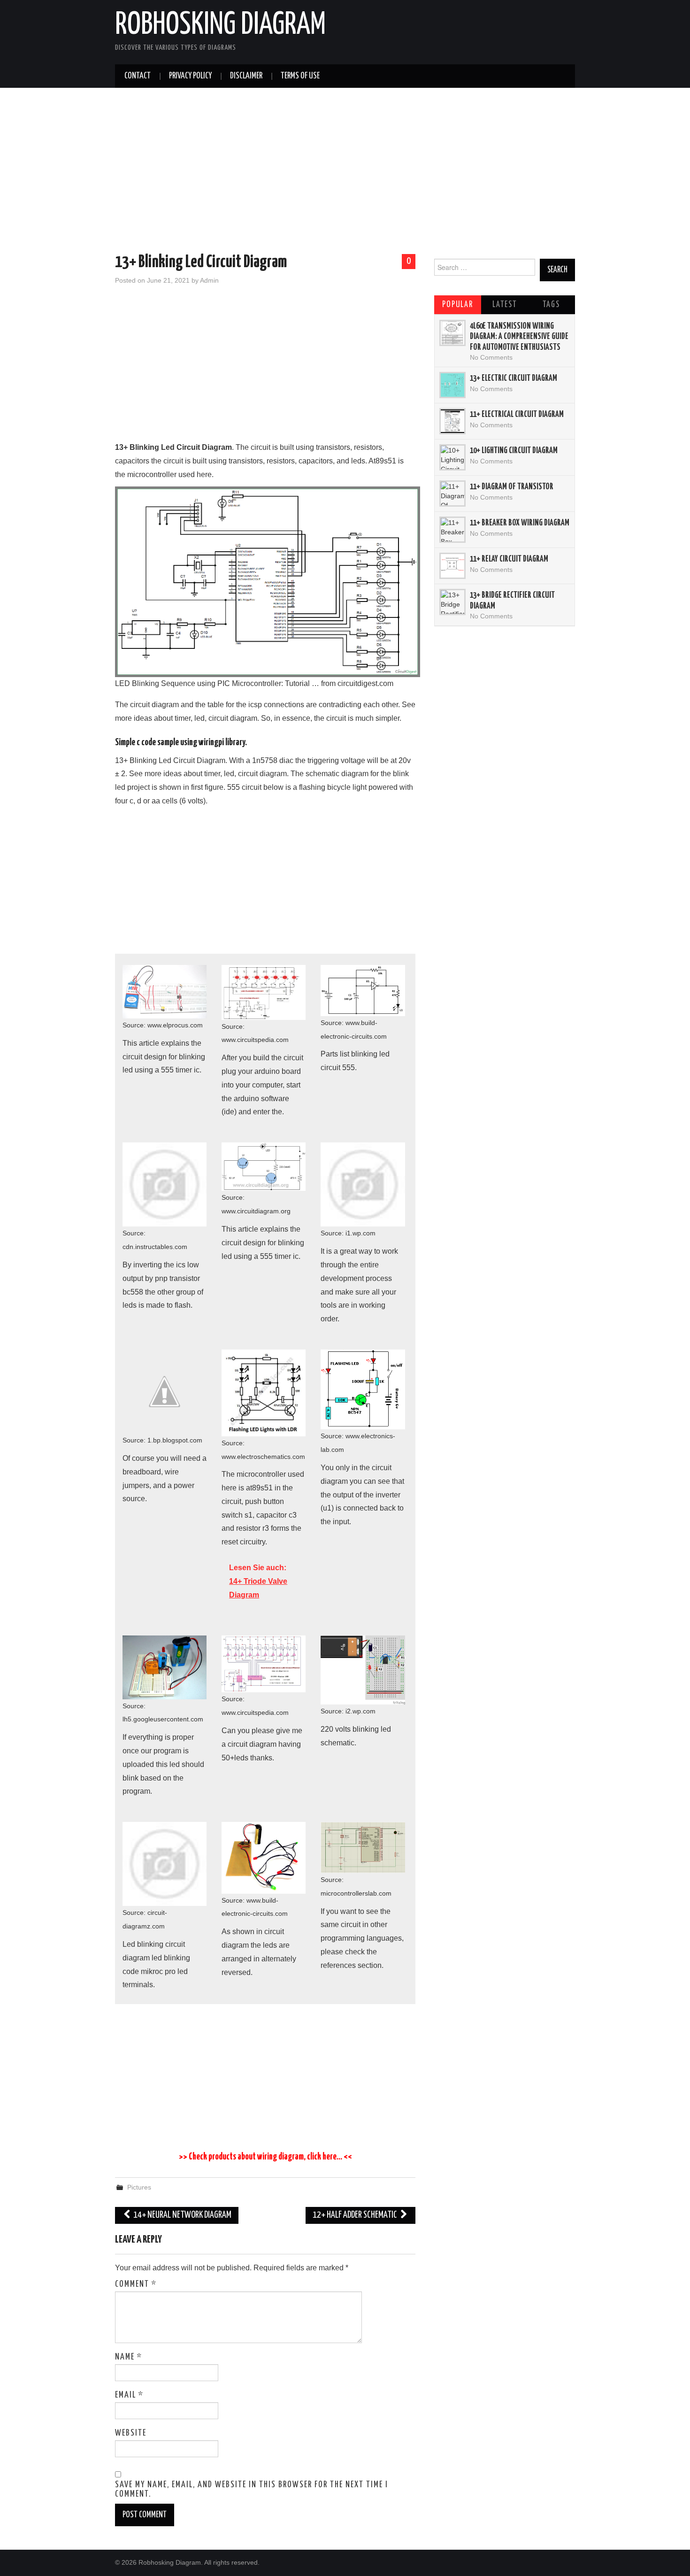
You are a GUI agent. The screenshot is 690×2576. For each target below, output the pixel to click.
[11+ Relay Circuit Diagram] (452, 566)
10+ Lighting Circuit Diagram (514, 451)
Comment (136, 2284)
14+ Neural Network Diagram (182, 2215)
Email (129, 2395)
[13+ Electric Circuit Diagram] (452, 385)
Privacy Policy (190, 76)
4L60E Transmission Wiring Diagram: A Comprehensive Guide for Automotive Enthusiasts (519, 337)
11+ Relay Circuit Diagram (509, 559)
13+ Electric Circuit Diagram (514, 378)
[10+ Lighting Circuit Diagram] (452, 457)
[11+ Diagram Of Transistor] (452, 494)
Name (129, 2357)
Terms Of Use (300, 76)
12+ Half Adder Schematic (356, 2215)
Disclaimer (246, 76)
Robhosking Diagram (220, 25)
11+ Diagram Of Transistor (512, 487)
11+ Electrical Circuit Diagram (517, 415)
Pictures (139, 2187)
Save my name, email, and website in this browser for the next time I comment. (252, 2490)
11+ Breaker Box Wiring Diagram (520, 523)
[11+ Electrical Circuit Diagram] (452, 421)
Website (131, 2433)
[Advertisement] (345, 172)
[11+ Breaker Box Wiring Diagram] (452, 530)
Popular (458, 305)
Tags (551, 305)
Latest (505, 305)
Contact (138, 76)
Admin (209, 280)
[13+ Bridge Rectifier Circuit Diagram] (452, 602)
